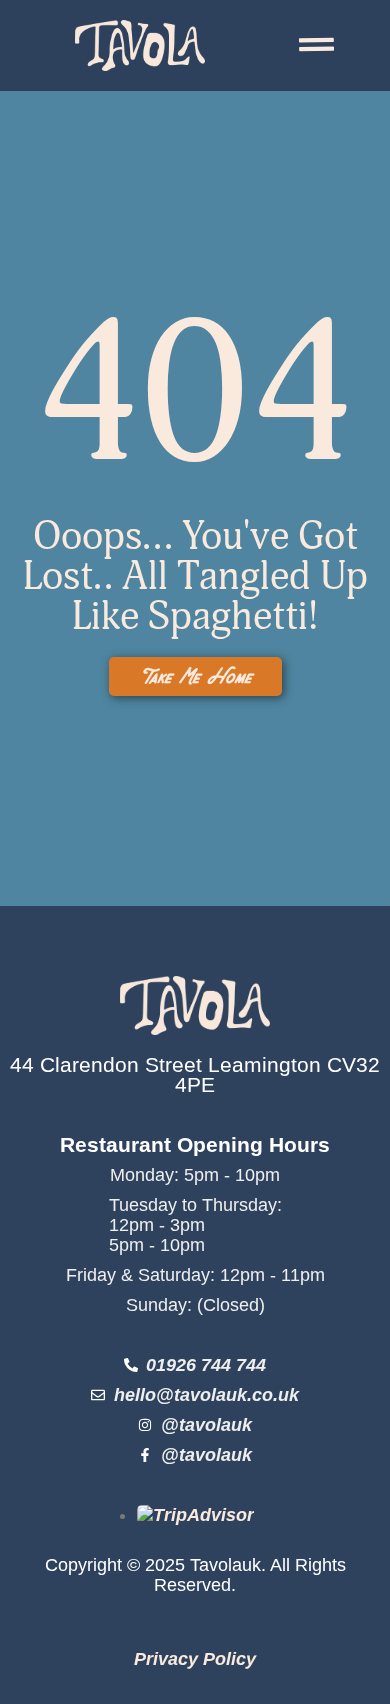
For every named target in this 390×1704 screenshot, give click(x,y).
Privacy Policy (195, 1659)
